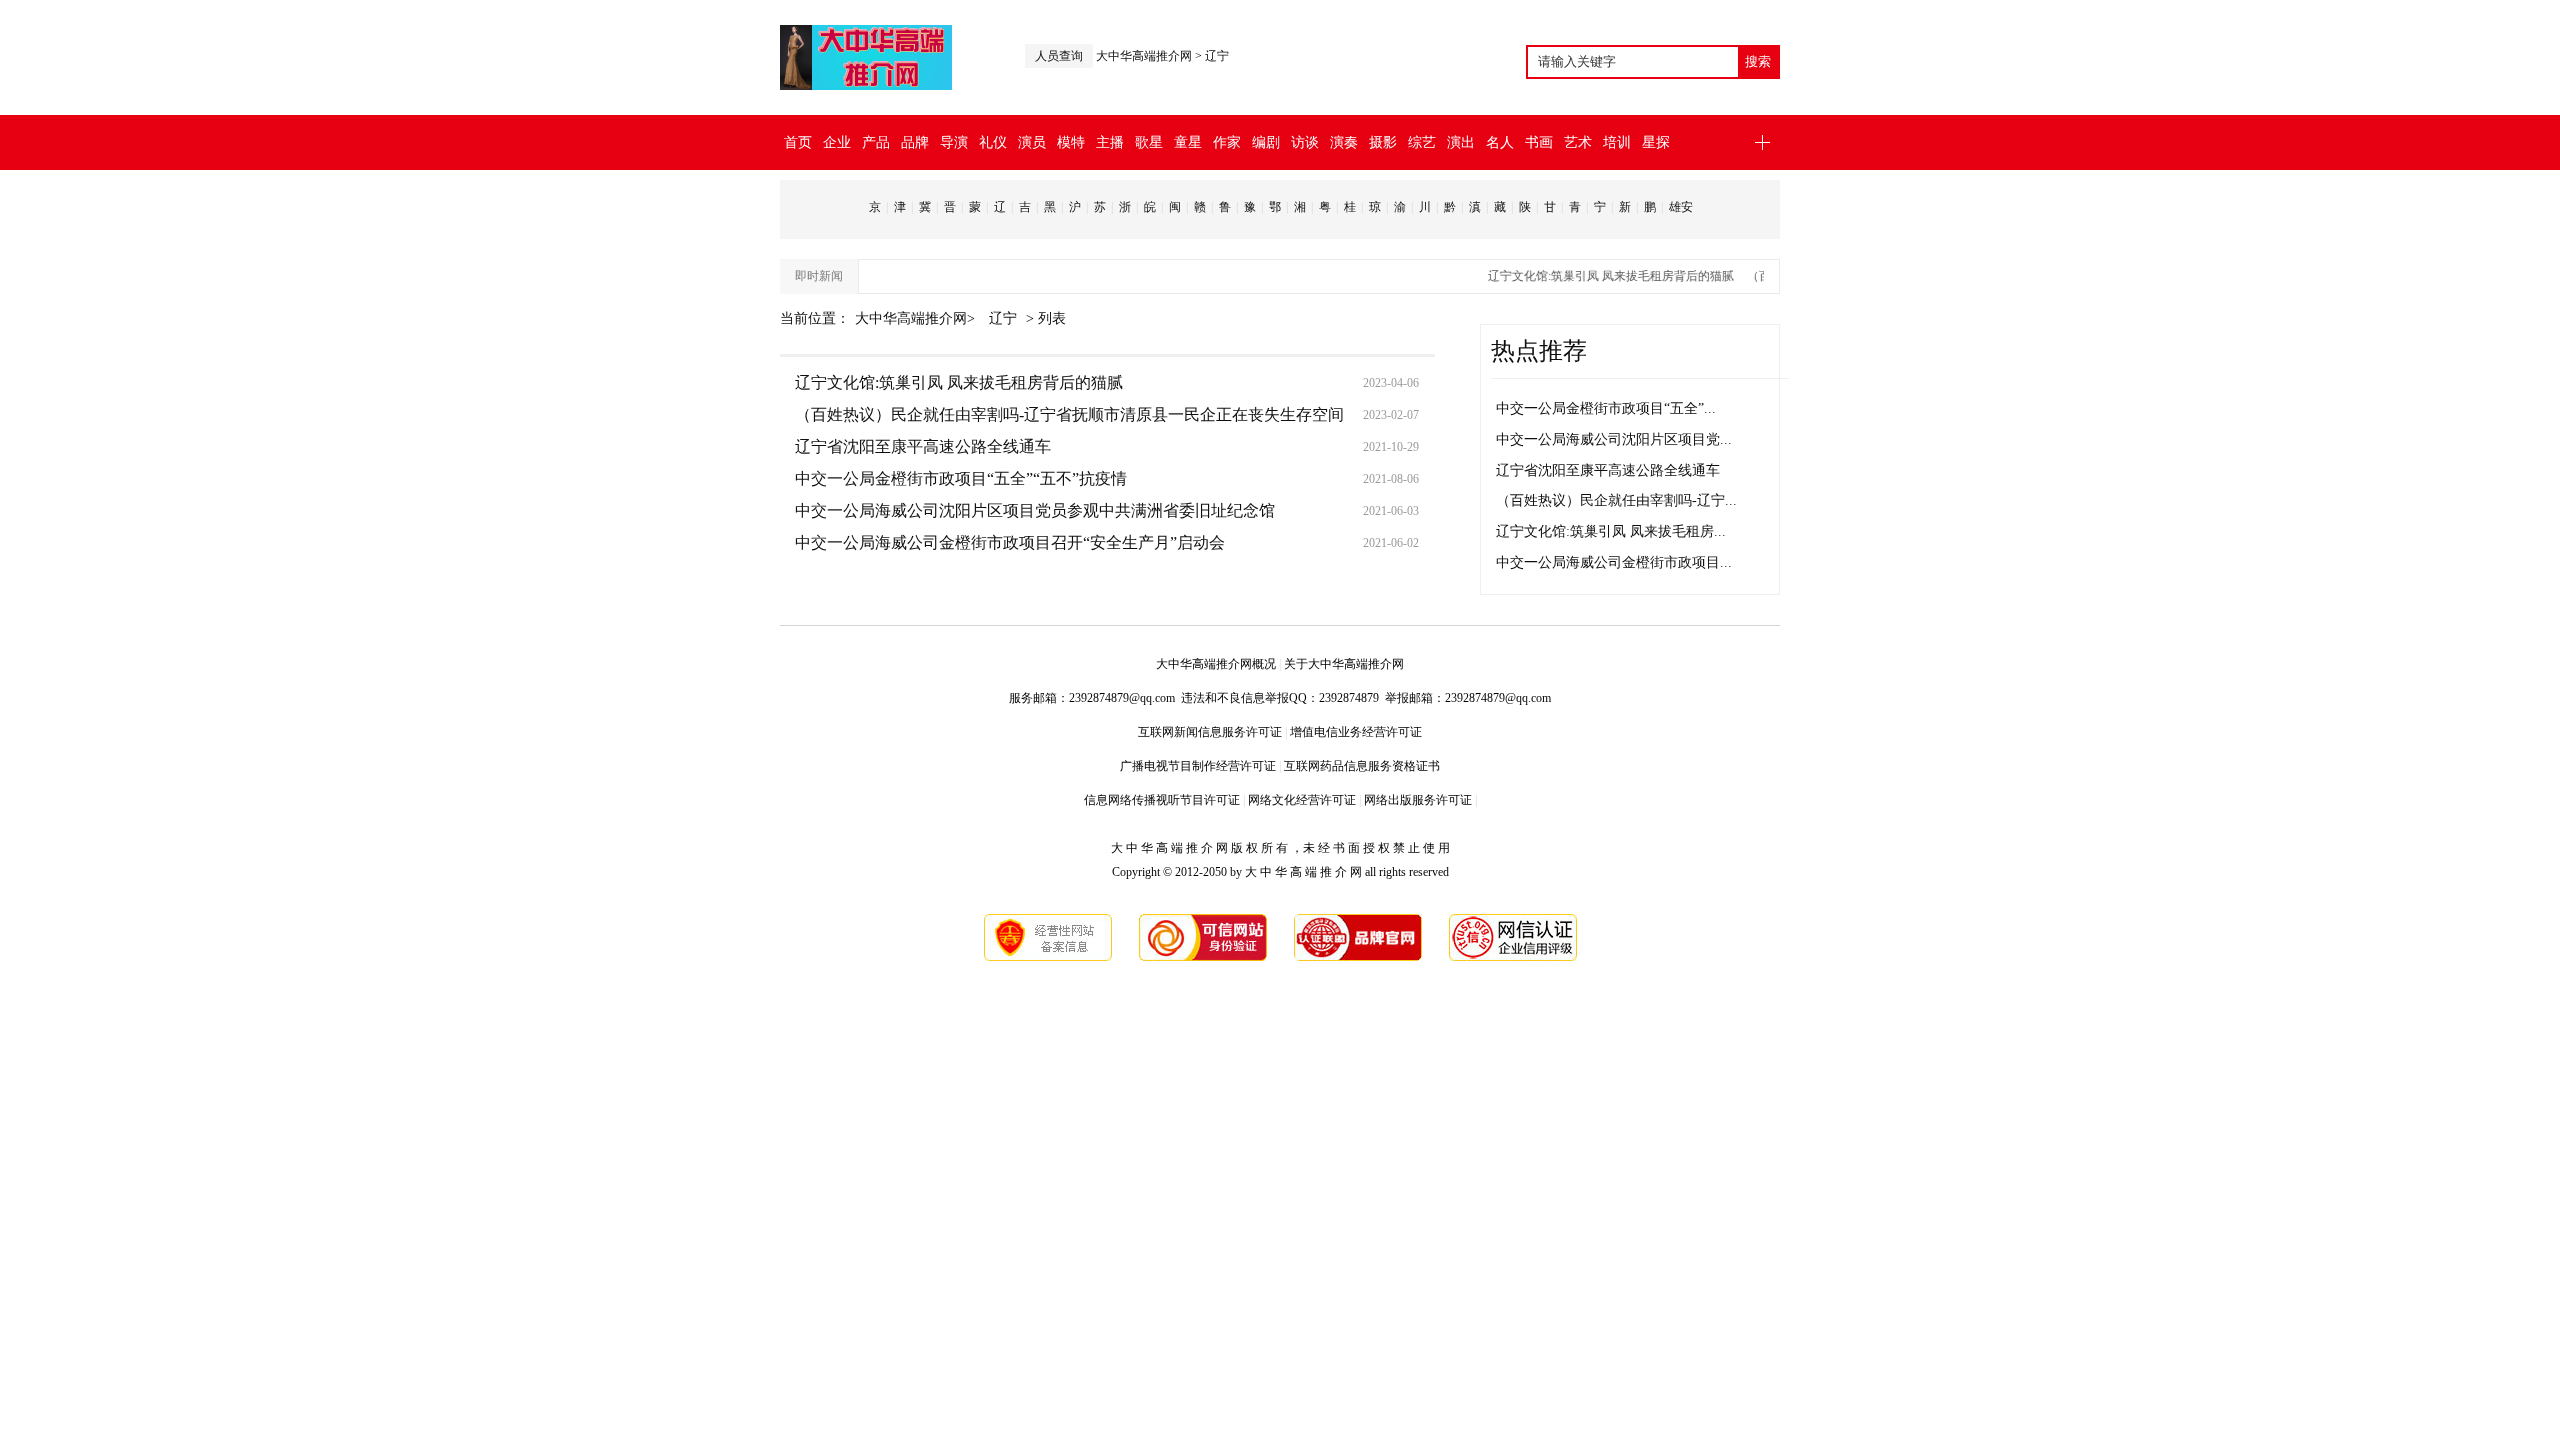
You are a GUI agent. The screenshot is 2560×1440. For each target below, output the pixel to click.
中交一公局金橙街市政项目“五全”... (1606, 408)
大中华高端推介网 (1144, 56)
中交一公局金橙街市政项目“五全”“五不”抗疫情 (961, 478)
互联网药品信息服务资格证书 (1362, 766)
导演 (954, 142)
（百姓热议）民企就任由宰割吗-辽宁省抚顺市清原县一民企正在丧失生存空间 (1069, 414)
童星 (1188, 142)
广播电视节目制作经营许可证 (1198, 766)
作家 (1227, 142)
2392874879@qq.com (1122, 698)
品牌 (915, 142)
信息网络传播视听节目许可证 (1162, 800)
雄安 (1681, 207)
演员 (1032, 142)
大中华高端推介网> (917, 318)
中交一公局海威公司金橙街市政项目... (1614, 562)
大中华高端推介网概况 (1216, 664)
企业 (837, 142)
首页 (798, 142)
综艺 (1422, 142)
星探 (1656, 142)
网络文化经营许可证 (1302, 800)
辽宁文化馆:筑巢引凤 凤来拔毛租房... (1611, 531)
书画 (1539, 142)
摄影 (1383, 142)
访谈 (1305, 142)
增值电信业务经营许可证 (1356, 732)
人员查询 (1059, 56)
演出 (1461, 142)
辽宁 (1217, 56)
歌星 (1149, 142)
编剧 (1266, 142)
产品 (876, 142)
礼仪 (993, 142)
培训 (1617, 142)
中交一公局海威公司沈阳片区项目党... (1614, 439)
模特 (1071, 142)
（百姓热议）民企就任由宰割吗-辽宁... (1616, 500)
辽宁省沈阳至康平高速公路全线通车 (923, 446)
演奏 (1344, 142)
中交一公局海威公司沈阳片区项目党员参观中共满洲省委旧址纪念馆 (1035, 510)
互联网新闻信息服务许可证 (1210, 732)
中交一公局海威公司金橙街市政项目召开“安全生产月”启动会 (1010, 542)
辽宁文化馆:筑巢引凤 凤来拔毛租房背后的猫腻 (1596, 276)
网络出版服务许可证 (1418, 800)
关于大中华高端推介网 (1344, 664)
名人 (1500, 142)
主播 (1110, 142)
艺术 (1578, 142)
